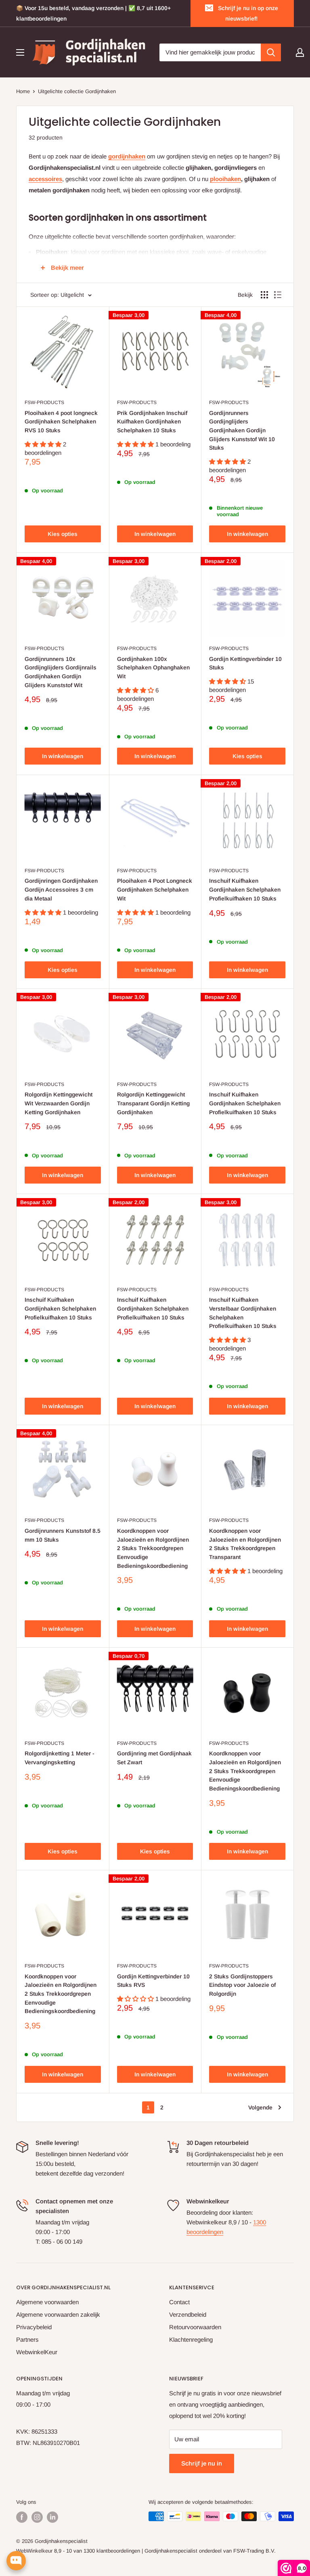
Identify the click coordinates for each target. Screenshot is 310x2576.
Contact (179, 2302)
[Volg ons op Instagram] (37, 2517)
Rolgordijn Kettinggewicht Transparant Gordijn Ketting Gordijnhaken (153, 1103)
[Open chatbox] (16, 2561)
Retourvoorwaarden (195, 2327)
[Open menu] (20, 52)
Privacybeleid (34, 2327)
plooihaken (225, 179)
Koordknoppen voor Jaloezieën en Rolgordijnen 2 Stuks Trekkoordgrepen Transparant (245, 1544)
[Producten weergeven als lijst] (278, 295)
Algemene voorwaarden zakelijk (58, 2314)
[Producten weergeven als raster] (264, 295)
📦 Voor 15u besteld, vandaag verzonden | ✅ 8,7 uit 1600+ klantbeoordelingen (93, 13)
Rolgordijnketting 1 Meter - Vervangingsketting (60, 1758)
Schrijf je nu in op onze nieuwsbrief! (248, 13)
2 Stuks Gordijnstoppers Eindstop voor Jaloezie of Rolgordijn (242, 1985)
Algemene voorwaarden (47, 2302)
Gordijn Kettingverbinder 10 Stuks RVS (153, 1981)
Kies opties (63, 534)
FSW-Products (44, 402)
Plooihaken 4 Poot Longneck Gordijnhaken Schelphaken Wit (155, 889)
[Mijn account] (300, 52)
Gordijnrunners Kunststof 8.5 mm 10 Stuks (63, 1535)
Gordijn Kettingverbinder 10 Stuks (245, 663)
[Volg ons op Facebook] (22, 2517)
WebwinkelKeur (37, 2352)
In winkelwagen (155, 534)
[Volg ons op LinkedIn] (52, 2517)
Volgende (260, 2107)
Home (23, 91)
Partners (27, 2339)
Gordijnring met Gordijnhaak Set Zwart (154, 1758)
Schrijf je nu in (202, 2463)
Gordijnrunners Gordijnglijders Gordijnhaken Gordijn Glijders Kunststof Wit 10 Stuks (242, 430)
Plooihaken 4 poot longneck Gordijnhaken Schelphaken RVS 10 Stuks (61, 422)
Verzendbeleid (188, 2314)
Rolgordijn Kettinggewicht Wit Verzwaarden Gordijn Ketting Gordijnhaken (59, 1103)
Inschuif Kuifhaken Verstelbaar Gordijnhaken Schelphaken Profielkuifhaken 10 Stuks (243, 1313)
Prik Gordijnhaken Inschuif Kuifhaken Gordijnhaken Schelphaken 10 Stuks (152, 422)
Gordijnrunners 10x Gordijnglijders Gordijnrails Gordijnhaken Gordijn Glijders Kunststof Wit (61, 672)
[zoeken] (271, 52)
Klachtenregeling (191, 2339)
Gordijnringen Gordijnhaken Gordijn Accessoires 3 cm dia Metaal (61, 889)
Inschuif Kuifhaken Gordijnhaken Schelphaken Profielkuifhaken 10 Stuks (245, 889)
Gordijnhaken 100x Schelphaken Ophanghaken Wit (153, 668)
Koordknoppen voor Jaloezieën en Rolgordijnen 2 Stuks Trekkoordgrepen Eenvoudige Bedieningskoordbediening (153, 1548)
